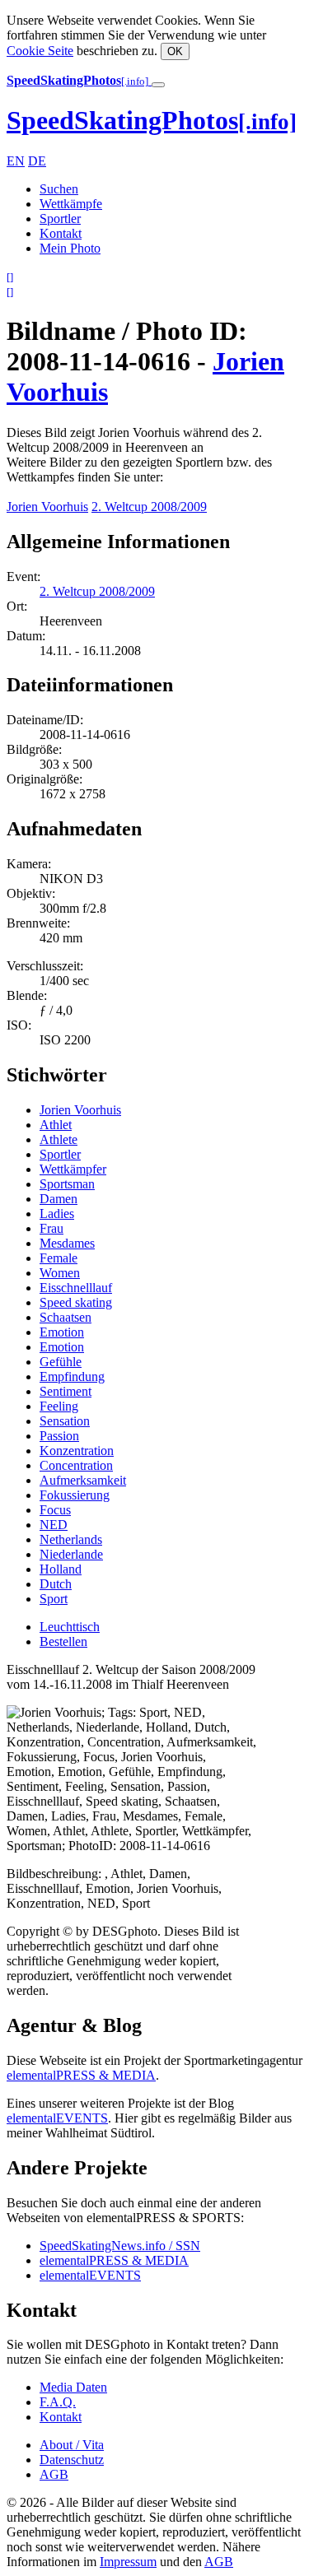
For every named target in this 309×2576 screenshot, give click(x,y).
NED (54, 1525)
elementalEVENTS (57, 2118)
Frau (51, 1228)
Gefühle (61, 1362)
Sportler (60, 219)
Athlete (59, 1139)
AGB (54, 2474)
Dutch (56, 1584)
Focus (55, 1510)
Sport (54, 1599)
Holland (61, 1569)
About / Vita (72, 2445)
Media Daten (73, 2387)
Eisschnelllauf (76, 1288)
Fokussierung (75, 1495)
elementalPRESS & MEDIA (81, 2075)
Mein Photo (70, 248)
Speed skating (76, 1302)
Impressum (128, 2562)
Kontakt (61, 233)
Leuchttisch (70, 1627)
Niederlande (71, 1554)
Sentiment (66, 1391)
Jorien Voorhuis (47, 507)
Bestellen (63, 1641)
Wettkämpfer (73, 1169)
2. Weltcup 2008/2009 (149, 507)
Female (59, 1258)
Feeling (59, 1406)
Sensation (65, 1421)
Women (60, 1273)
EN (16, 161)
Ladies (57, 1214)
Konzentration (77, 1451)
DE (37, 161)
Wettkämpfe (71, 204)
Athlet (56, 1125)
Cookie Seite (40, 51)
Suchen (59, 189)
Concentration (76, 1465)
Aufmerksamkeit (83, 1480)
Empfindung (72, 1376)
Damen (59, 1199)
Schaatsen (66, 1317)
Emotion (62, 1332)
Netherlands (71, 1539)
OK (175, 51)
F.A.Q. (58, 2402)
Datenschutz (72, 2460)
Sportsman (67, 1184)
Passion (59, 1436)
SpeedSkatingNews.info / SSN (120, 2246)
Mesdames (67, 1243)
